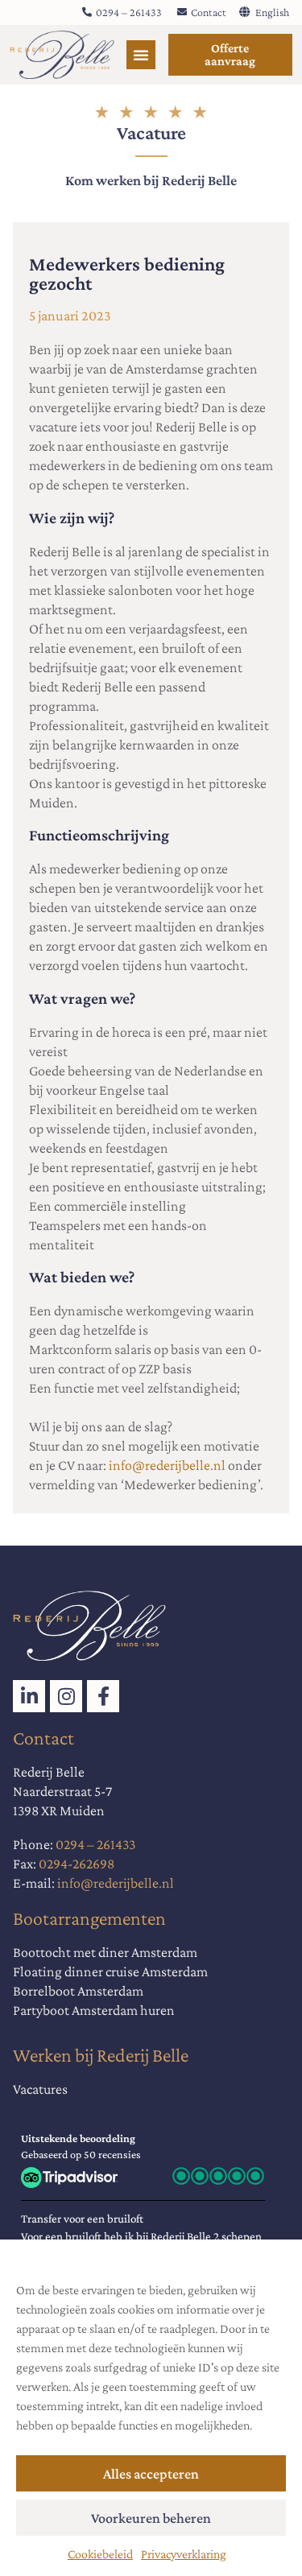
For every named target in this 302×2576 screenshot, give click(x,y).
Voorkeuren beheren (151, 2518)
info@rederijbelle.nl (167, 1465)
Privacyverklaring (184, 2554)
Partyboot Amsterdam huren (94, 2010)
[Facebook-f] (103, 1696)
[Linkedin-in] (29, 1696)
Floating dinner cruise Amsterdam (110, 1971)
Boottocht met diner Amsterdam (105, 1952)
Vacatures (40, 2089)
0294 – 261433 (95, 1844)
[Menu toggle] (141, 55)
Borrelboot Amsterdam (78, 1991)
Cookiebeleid (100, 2554)
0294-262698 (77, 1864)
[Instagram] (66, 1696)
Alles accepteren (151, 2474)
